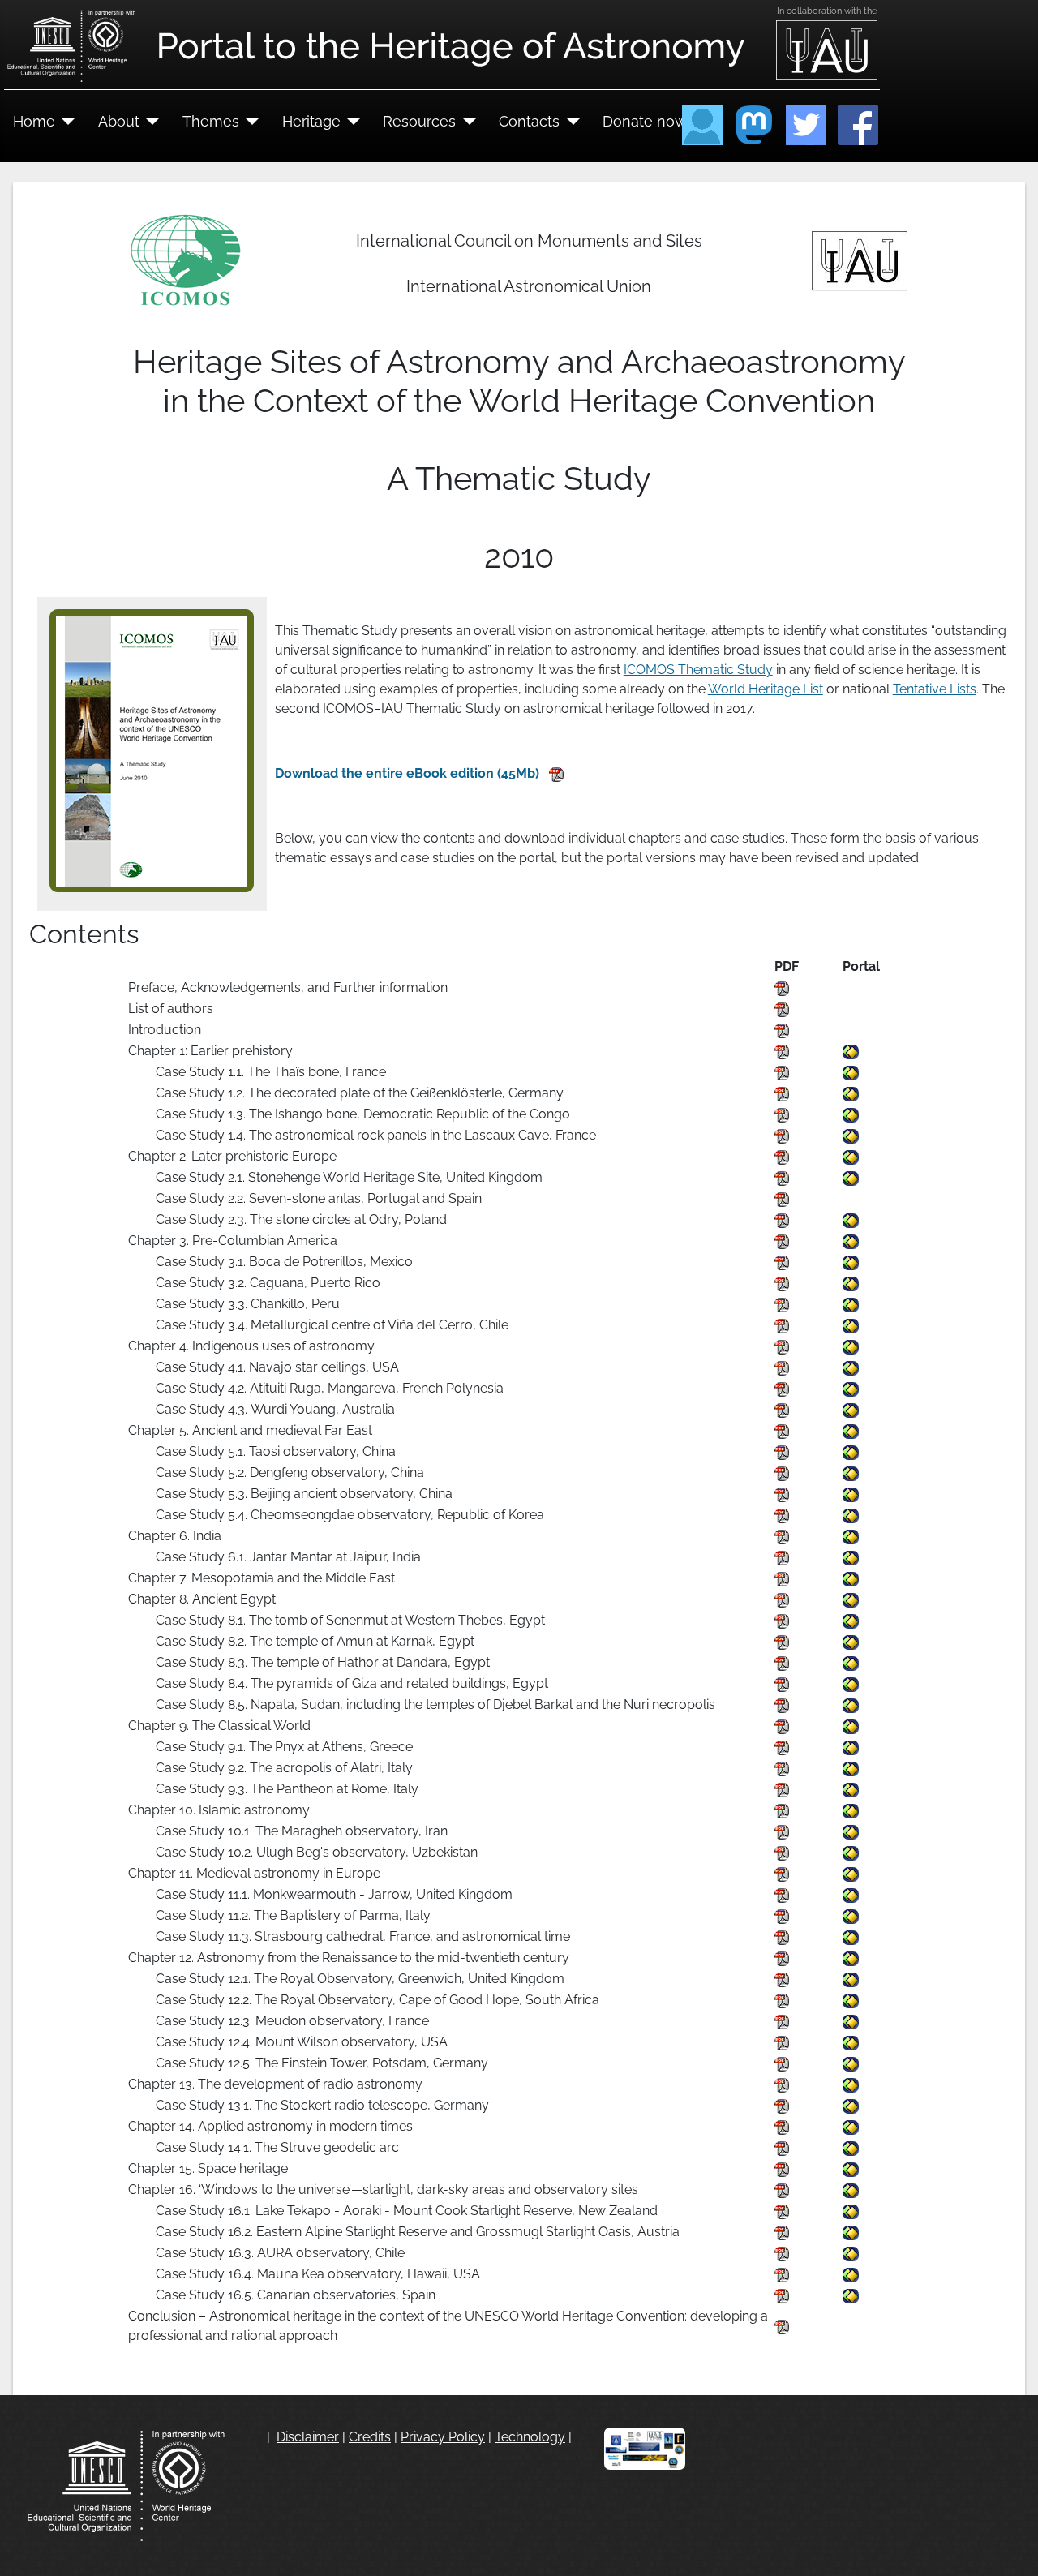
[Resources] (466, 122)
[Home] (65, 122)
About (119, 121)
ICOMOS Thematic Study (698, 670)
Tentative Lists (935, 689)
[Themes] (249, 122)
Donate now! (647, 121)
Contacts (529, 121)
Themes (211, 121)
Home (34, 121)
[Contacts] (570, 122)
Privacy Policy (443, 2437)
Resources (419, 121)
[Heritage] (351, 122)
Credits (370, 2437)
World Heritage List (766, 689)
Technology (530, 2437)
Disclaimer (308, 2437)
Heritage (311, 121)
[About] (150, 122)
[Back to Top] (1010, 2546)
